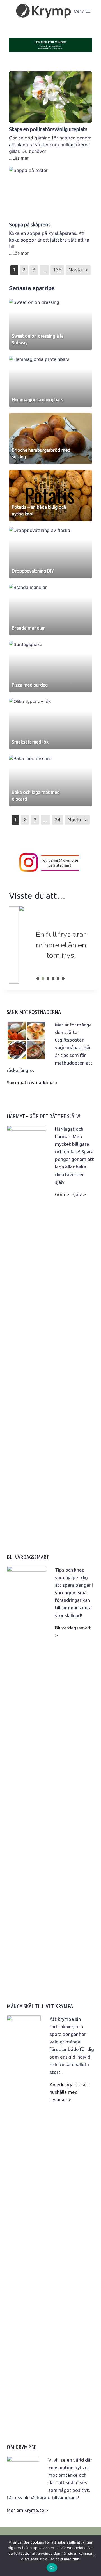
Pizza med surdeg (30, 685)
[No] (94, 2556)
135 (57, 270)
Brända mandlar (28, 628)
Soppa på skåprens (30, 224)
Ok (52, 2568)
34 (58, 820)
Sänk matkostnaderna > (32, 1083)
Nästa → (78, 270)
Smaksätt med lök (30, 742)
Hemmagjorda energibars (38, 400)
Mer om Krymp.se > (27, 2510)
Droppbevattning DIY (33, 571)
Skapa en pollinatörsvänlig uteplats (48, 129)
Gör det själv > (70, 1194)
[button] (38, 978)
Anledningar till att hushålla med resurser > (69, 2092)
